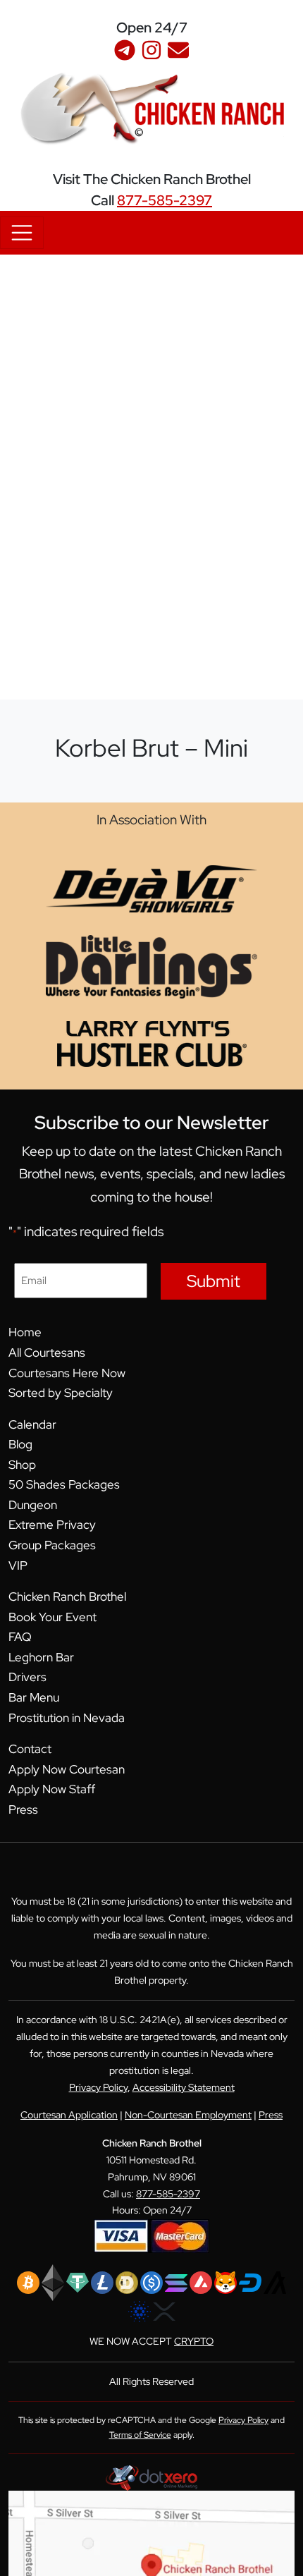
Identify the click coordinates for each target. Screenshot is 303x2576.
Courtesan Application (69, 2115)
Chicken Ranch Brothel (67, 1597)
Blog (20, 1444)
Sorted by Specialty (61, 1393)
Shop (22, 1465)
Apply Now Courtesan (67, 1769)
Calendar (32, 1424)
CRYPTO (194, 2341)
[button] (292, 17)
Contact (30, 1749)
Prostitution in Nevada (67, 1718)
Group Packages (52, 1545)
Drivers (27, 1677)
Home (25, 1332)
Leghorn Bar (41, 1657)
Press (23, 1809)
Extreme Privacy (52, 1525)
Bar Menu (34, 1697)
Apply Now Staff (52, 1789)
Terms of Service (140, 2435)
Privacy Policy (98, 2087)
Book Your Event (52, 1617)
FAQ (20, 1637)
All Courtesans (47, 1353)
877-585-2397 (165, 200)
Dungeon (33, 1505)
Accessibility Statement (184, 2087)
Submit (214, 1281)
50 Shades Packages (64, 1484)
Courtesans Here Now (67, 1373)
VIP (18, 1565)
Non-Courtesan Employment (188, 2115)
